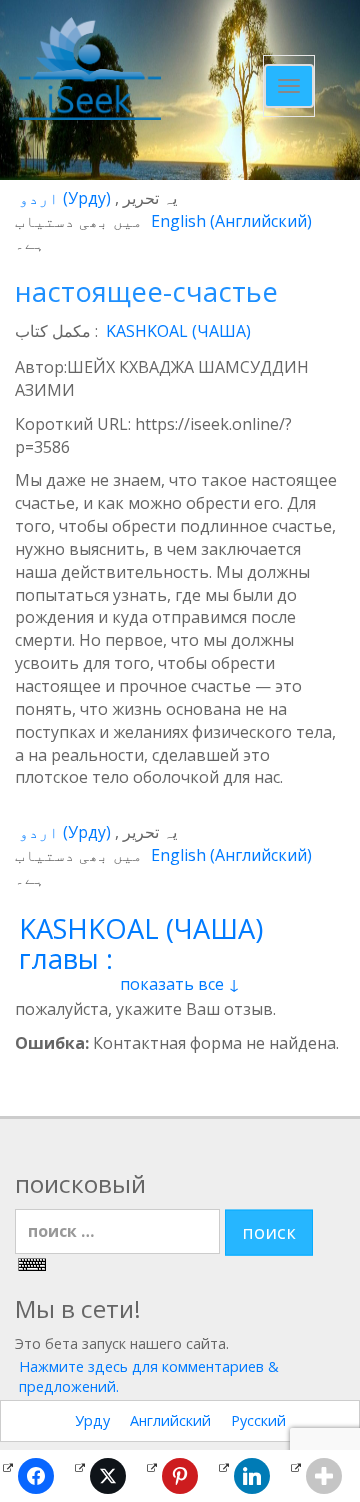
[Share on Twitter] (108, 1476)
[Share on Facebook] (36, 1476)
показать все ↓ (180, 984)
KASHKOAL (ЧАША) (178, 331)
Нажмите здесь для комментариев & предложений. (149, 1377)
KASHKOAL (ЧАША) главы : (141, 944)
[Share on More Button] (324, 1476)
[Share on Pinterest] (180, 1476)
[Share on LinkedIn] (252, 1476)
